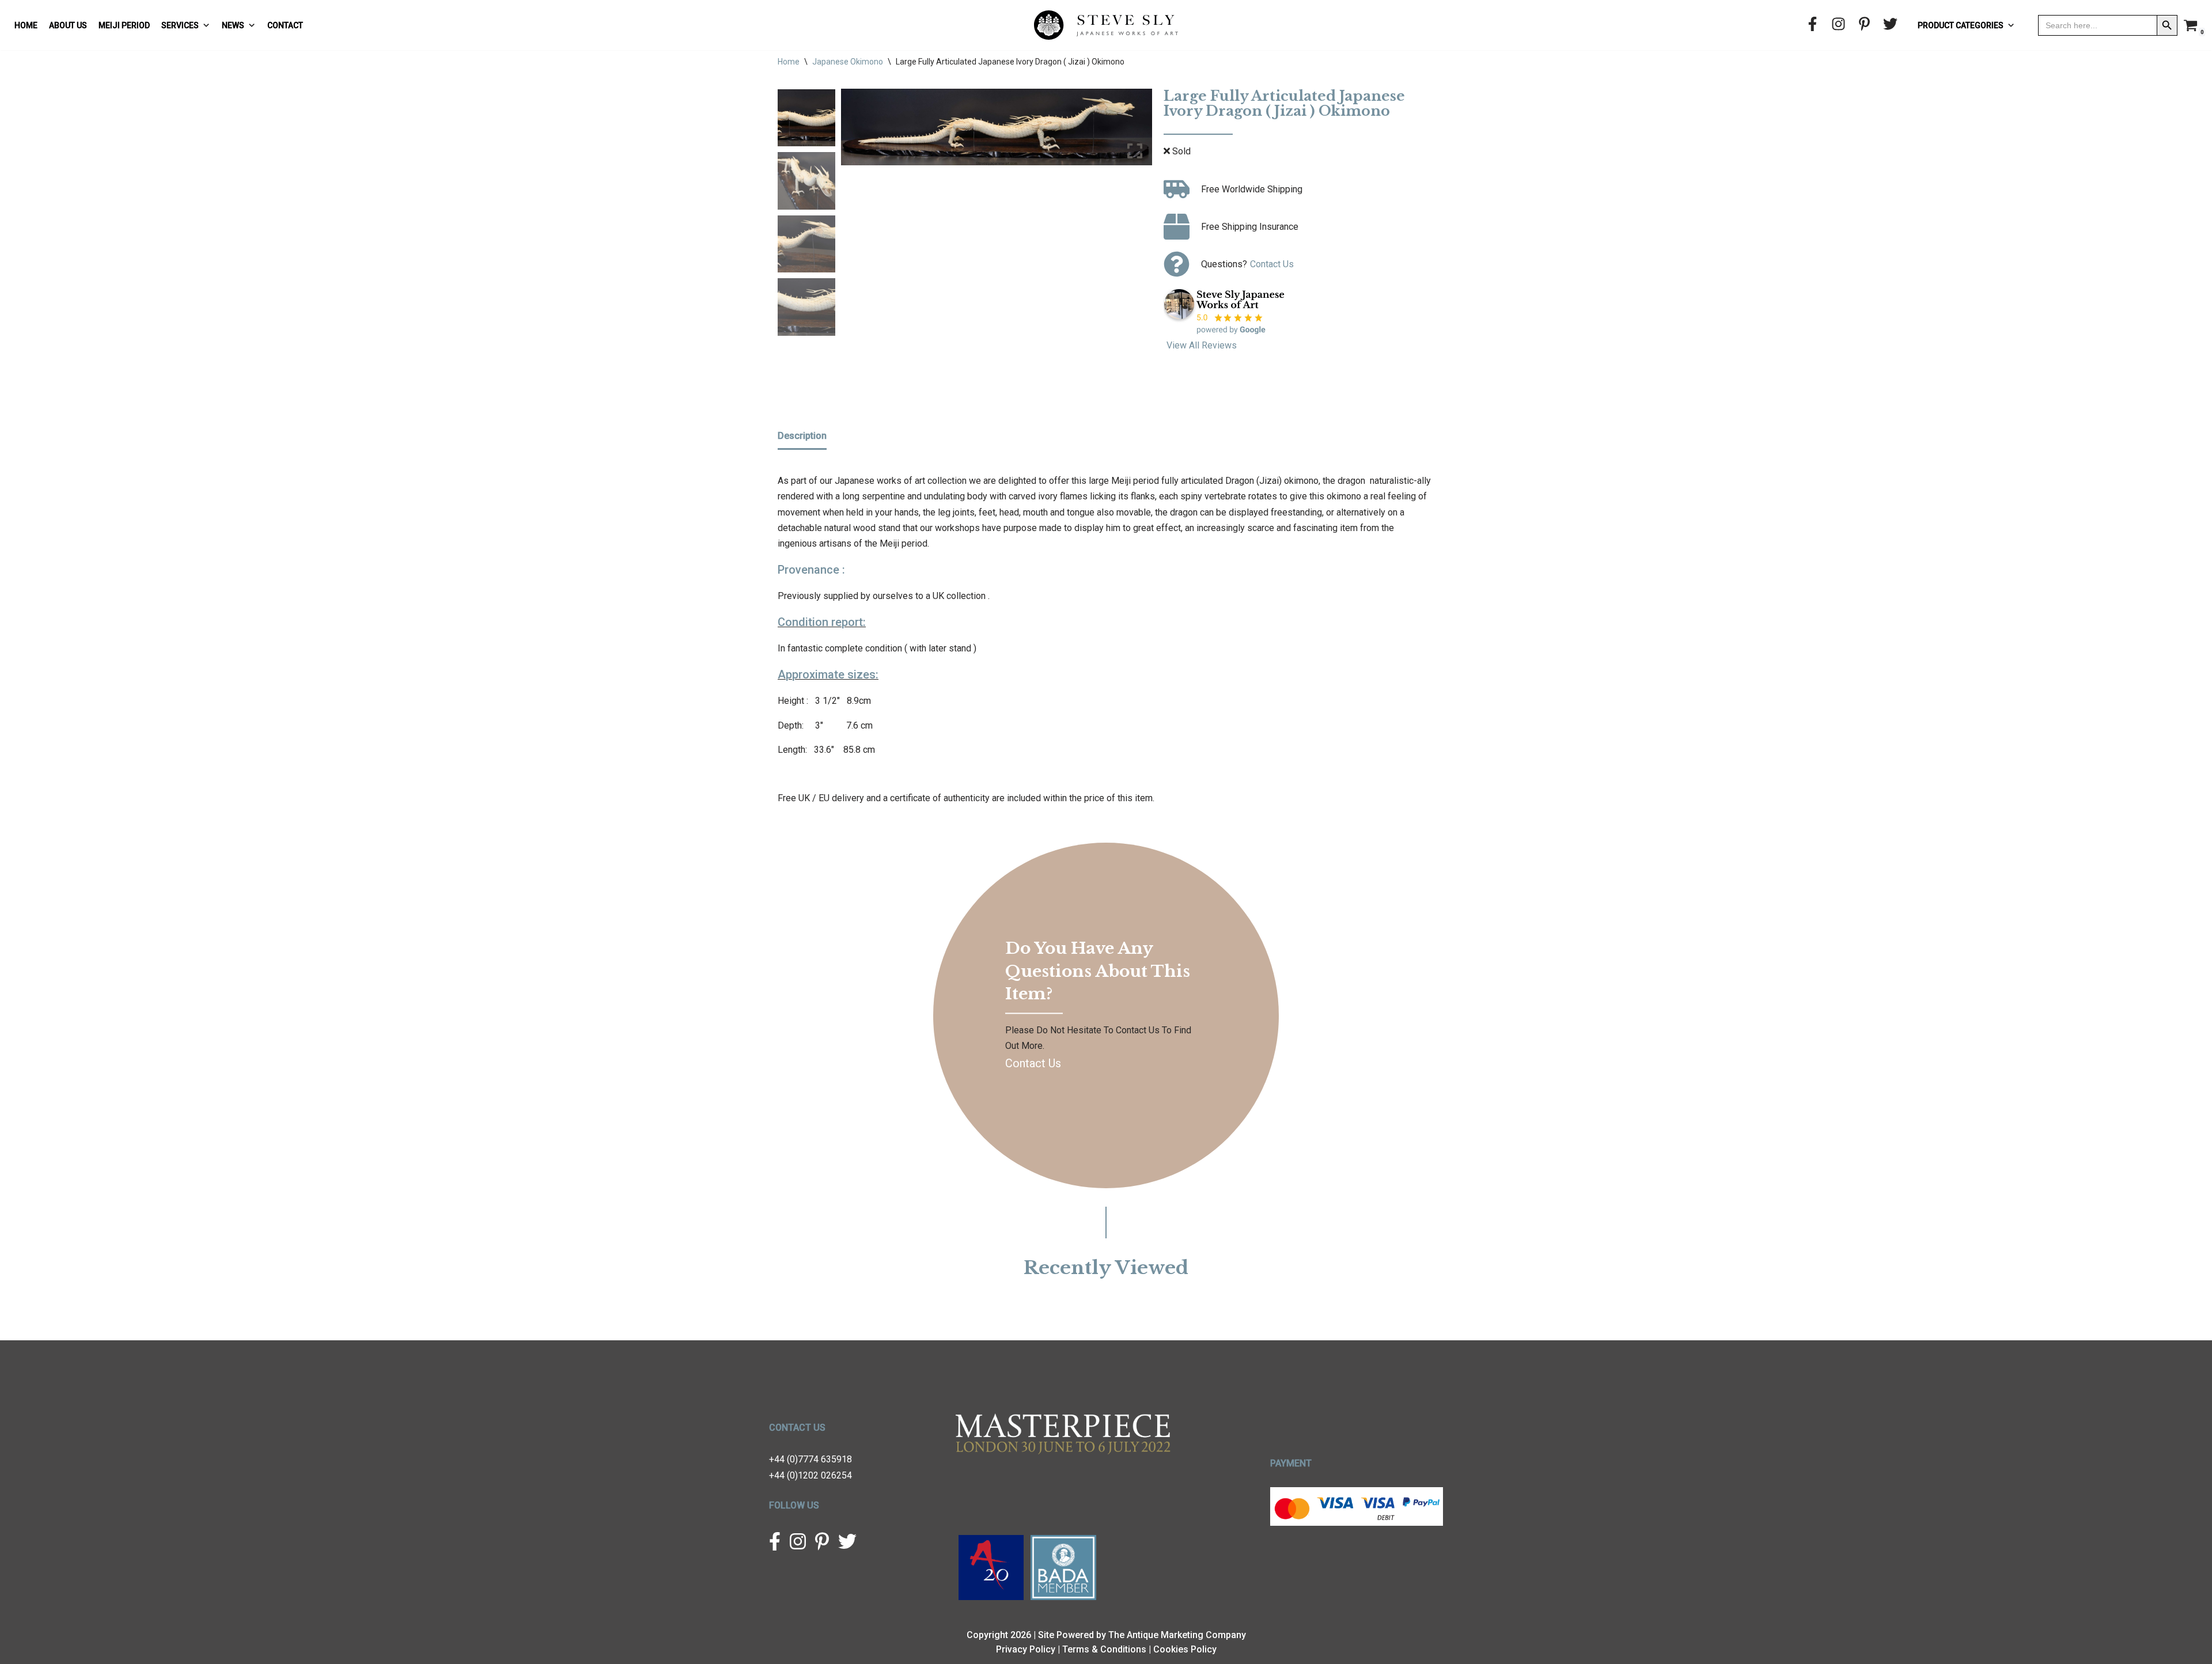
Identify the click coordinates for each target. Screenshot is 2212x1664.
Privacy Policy (1026, 1649)
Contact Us (1272, 264)
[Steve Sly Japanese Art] (1106, 25)
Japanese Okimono (848, 62)
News (233, 25)
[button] (1135, 131)
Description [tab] (802, 436)
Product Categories (1961, 25)
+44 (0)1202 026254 (810, 1475)
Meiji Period (124, 25)
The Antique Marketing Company (1177, 1635)
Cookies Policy (1185, 1649)
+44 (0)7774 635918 (810, 1459)
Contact (285, 25)
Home (26, 25)
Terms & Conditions (1104, 1649)
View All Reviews (1202, 345)
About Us (68, 25)
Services (180, 25)
